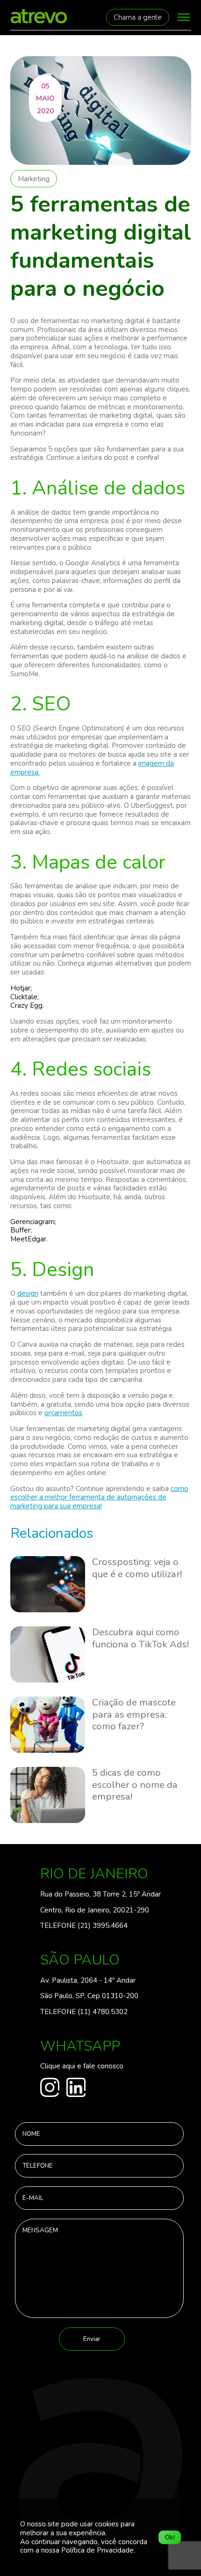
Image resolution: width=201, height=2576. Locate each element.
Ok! (170, 2537)
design (28, 1293)
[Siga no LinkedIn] (76, 2089)
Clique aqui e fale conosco (82, 2066)
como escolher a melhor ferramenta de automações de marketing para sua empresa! (99, 1498)
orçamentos (63, 1413)
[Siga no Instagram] (50, 2089)
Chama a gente (138, 17)
